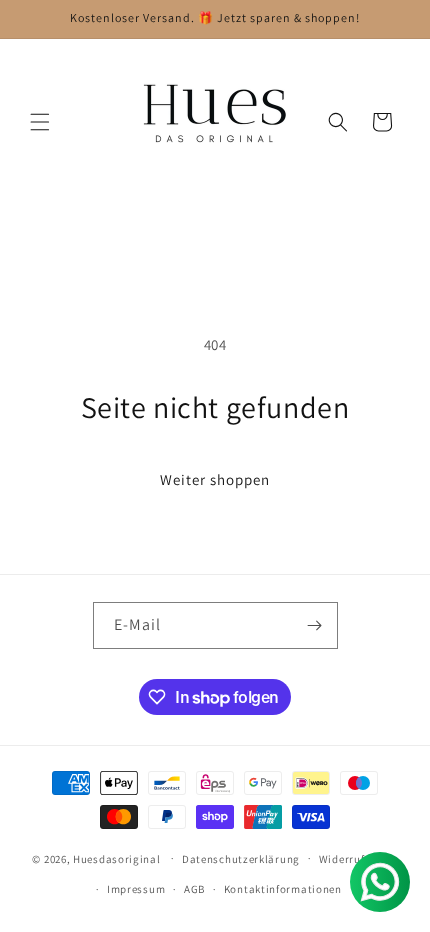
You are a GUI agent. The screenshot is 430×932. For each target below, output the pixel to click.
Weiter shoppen (215, 479)
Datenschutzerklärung (241, 859)
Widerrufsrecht (358, 859)
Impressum (136, 889)
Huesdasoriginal (117, 858)
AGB (194, 889)
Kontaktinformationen (283, 889)
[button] (40, 122)
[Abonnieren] (315, 625)
